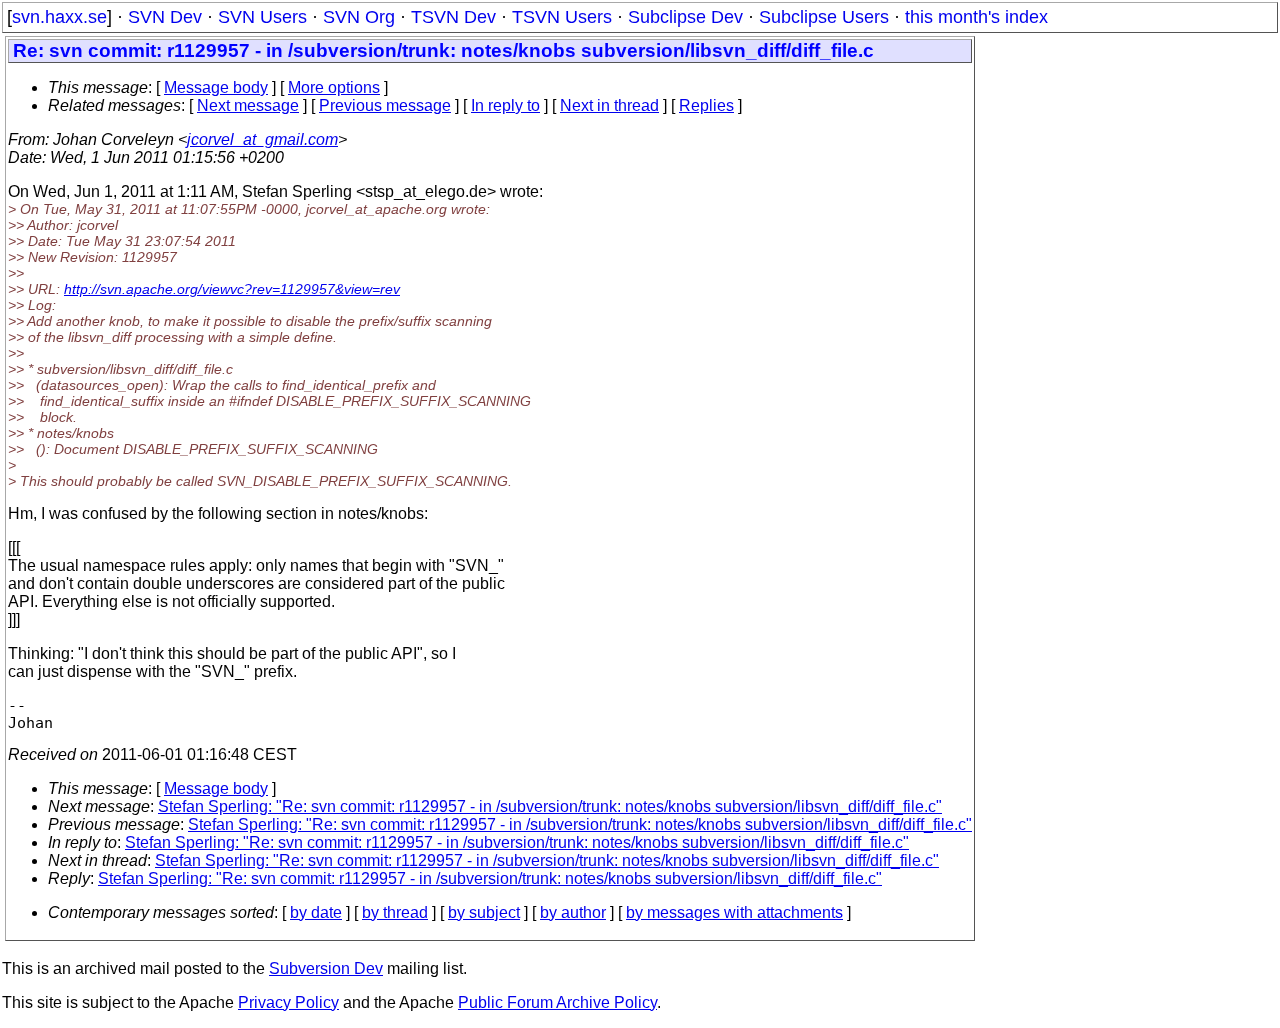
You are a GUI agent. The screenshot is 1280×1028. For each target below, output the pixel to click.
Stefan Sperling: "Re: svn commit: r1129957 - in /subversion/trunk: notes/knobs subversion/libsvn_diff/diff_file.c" (550, 806)
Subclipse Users (824, 17)
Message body (216, 87)
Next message (248, 105)
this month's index (976, 17)
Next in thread (609, 105)
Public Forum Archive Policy (557, 1002)
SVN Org (359, 17)
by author (573, 912)
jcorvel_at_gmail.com (262, 139)
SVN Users (262, 17)
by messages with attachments (734, 912)
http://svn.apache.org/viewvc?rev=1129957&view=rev (232, 289)
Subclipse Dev (685, 17)
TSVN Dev (453, 17)
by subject (484, 912)
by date (316, 912)
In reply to (505, 105)
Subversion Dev (326, 968)
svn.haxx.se (59, 17)
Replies (706, 105)
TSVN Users (562, 17)
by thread (395, 912)
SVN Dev (165, 17)
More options (334, 87)
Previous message (385, 105)
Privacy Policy (288, 1002)
